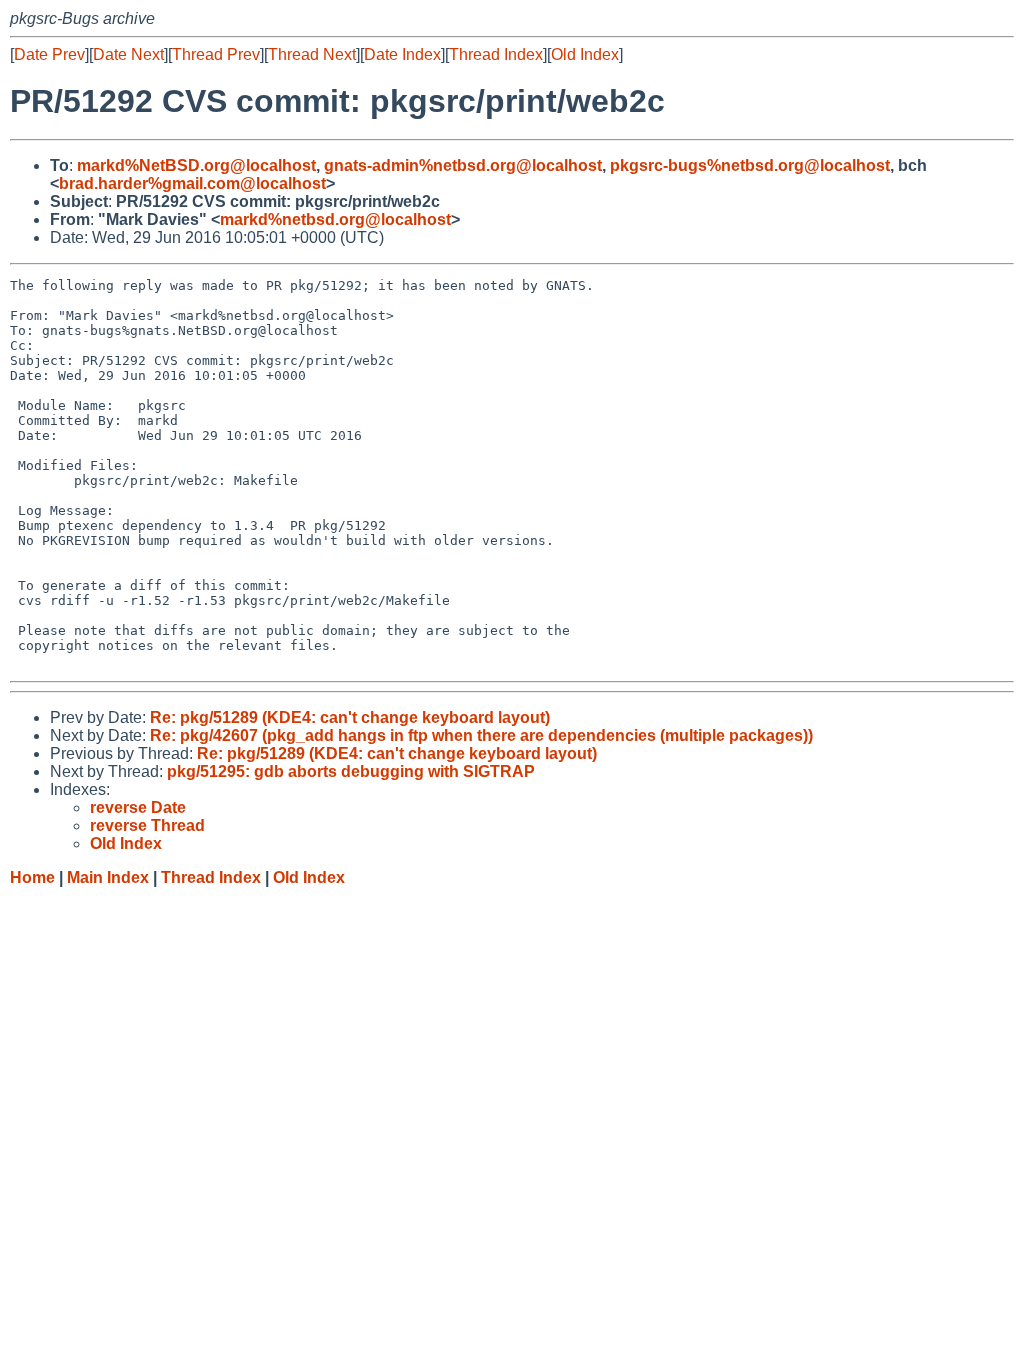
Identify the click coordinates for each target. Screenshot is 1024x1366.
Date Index (402, 54)
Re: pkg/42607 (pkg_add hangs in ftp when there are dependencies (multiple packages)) (481, 735)
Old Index (585, 54)
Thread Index (496, 54)
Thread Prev (216, 54)
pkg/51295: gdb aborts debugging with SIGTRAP (351, 771)
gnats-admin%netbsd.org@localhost (463, 165)
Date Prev (49, 54)
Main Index (108, 877)
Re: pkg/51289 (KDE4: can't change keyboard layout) (350, 717)
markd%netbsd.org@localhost (335, 219)
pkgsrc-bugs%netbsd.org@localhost (750, 165)
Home (32, 877)
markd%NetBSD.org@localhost (196, 165)
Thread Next (312, 54)
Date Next (128, 54)
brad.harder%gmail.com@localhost (192, 183)
